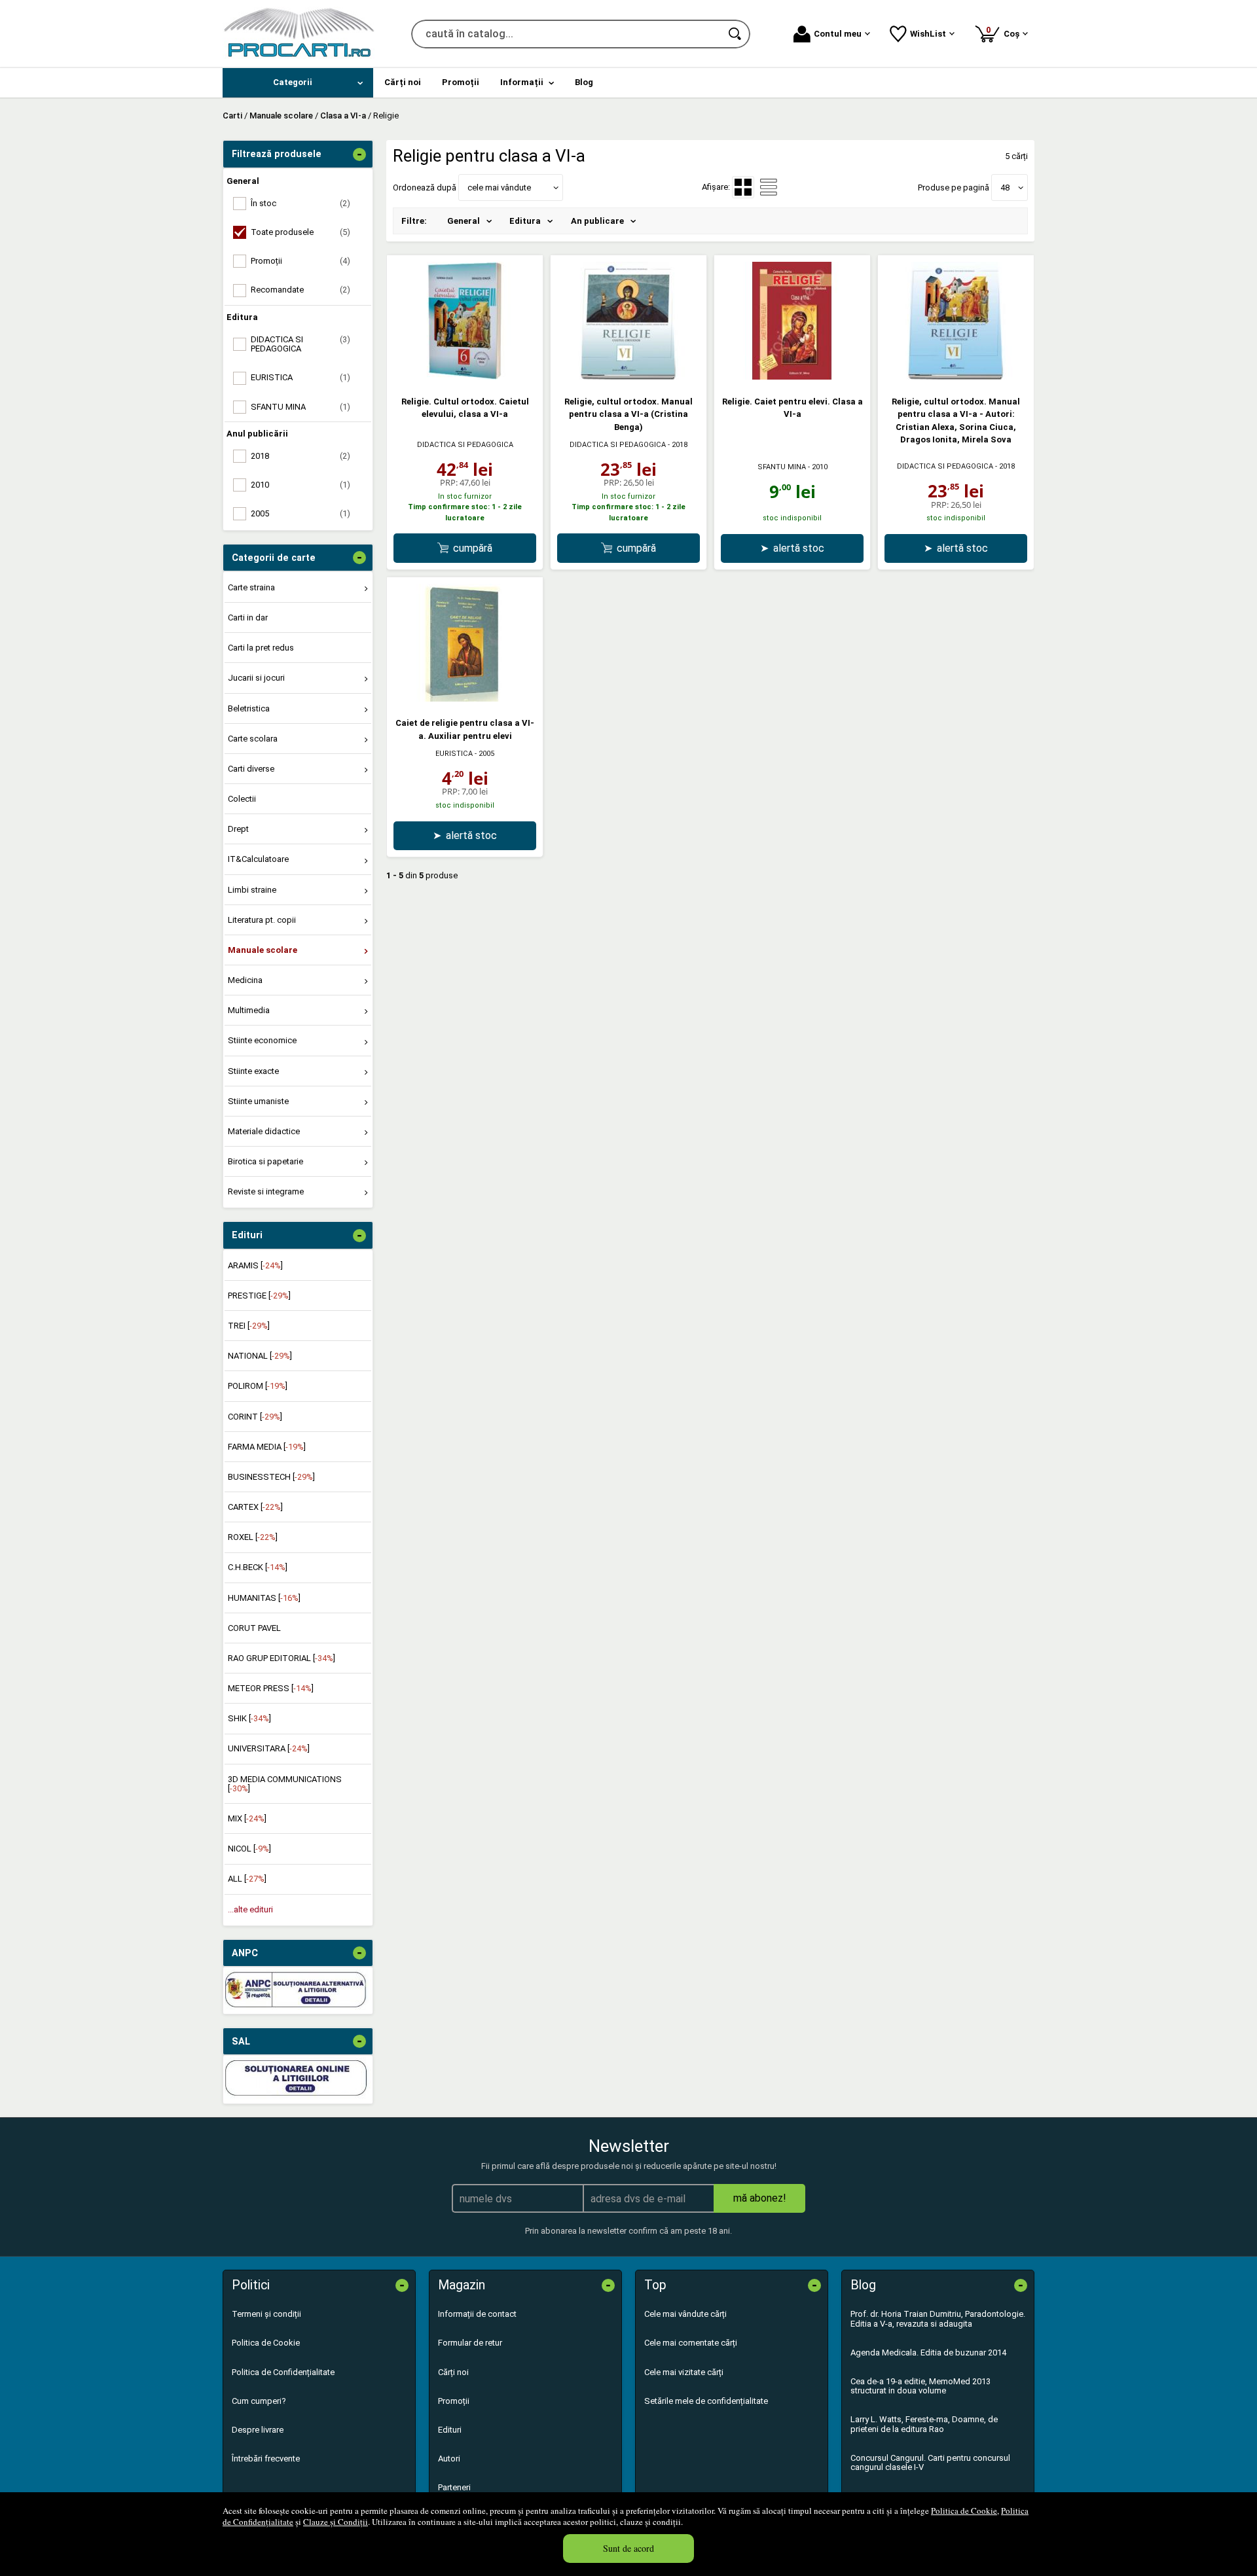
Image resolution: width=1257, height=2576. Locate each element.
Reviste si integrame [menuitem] (266, 1191)
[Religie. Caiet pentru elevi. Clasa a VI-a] (792, 377)
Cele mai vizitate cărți (684, 2372)
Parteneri (454, 2487)
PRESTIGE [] (259, 1296)
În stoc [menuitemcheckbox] (301, 203)
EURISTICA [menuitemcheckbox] (301, 377)
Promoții (454, 2401)
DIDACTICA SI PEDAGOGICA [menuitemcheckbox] (301, 344)
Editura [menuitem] (525, 221)
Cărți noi (453, 2372)
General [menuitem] (464, 221)
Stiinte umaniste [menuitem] (258, 1101)
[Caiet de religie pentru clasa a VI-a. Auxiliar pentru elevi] (465, 699)
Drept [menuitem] (238, 829)
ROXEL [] (253, 1537)
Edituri (450, 2430)
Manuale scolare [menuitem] (263, 950)
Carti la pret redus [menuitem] (261, 648)
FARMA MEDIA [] (267, 1447)
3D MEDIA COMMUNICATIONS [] (285, 1784)
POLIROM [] (258, 1386)
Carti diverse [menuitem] (251, 769)
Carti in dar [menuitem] (248, 617)
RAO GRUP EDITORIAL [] (282, 1658)
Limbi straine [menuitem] (252, 890)
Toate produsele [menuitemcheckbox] (301, 232)
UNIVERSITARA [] (269, 1748)
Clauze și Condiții (336, 2522)
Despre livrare (258, 2430)
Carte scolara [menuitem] (253, 739)
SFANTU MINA (782, 467)
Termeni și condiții (266, 2314)
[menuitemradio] (769, 187)
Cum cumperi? (259, 2401)
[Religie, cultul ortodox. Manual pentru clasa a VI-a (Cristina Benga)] (628, 377)
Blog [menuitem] (584, 82)
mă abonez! (760, 2198)
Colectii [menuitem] (242, 799)
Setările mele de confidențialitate (706, 2401)
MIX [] (247, 1818)
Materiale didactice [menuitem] (264, 1131)
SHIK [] (249, 1718)
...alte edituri (250, 1909)
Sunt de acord (628, 2548)
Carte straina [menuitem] (251, 587)
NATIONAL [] (260, 1356)
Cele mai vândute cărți (685, 2314)
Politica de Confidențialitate (283, 2372)
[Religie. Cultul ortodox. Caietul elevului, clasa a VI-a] (465, 377)
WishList (928, 34)
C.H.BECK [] (258, 1567)
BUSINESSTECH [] (271, 1477)
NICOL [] (249, 1849)
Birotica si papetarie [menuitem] (265, 1161)
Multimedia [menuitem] (249, 1010)
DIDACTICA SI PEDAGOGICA (465, 445)
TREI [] (249, 1326)
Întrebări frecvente (266, 2459)
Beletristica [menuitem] (249, 708)
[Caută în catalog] (736, 34)
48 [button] (1005, 188)
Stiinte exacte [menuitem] (253, 1071)
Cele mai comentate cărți (691, 2343)
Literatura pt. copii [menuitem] (262, 920)
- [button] (359, 154)
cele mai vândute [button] (499, 188)
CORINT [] (255, 1417)
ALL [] (247, 1879)
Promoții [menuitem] (461, 82)
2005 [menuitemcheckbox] (301, 513)
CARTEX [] (255, 1507)
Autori (449, 2459)
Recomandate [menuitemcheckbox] (301, 290)
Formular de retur (470, 2343)
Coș (1005, 32)
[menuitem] (298, 83)
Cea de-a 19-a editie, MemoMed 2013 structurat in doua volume (920, 2386)
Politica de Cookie (964, 2511)
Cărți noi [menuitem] (403, 82)
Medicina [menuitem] (245, 980)
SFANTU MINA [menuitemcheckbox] (301, 407)
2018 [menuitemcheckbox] (301, 456)
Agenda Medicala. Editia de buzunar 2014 (928, 2352)
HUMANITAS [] (264, 1598)
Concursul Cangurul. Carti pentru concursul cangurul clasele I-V (930, 2462)
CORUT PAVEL (254, 1628)
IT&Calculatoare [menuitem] (258, 859)
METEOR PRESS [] (271, 1688)
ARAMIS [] (255, 1265)
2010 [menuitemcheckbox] (301, 485)
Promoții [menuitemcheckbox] (301, 261)
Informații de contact (477, 2314)
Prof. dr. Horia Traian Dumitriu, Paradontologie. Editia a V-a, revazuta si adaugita (938, 2318)
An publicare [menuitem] (597, 221)
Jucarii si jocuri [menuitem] (256, 678)
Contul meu (838, 34)
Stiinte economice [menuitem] (262, 1040)
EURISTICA (454, 754)
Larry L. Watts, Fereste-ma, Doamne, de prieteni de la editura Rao (924, 2424)
